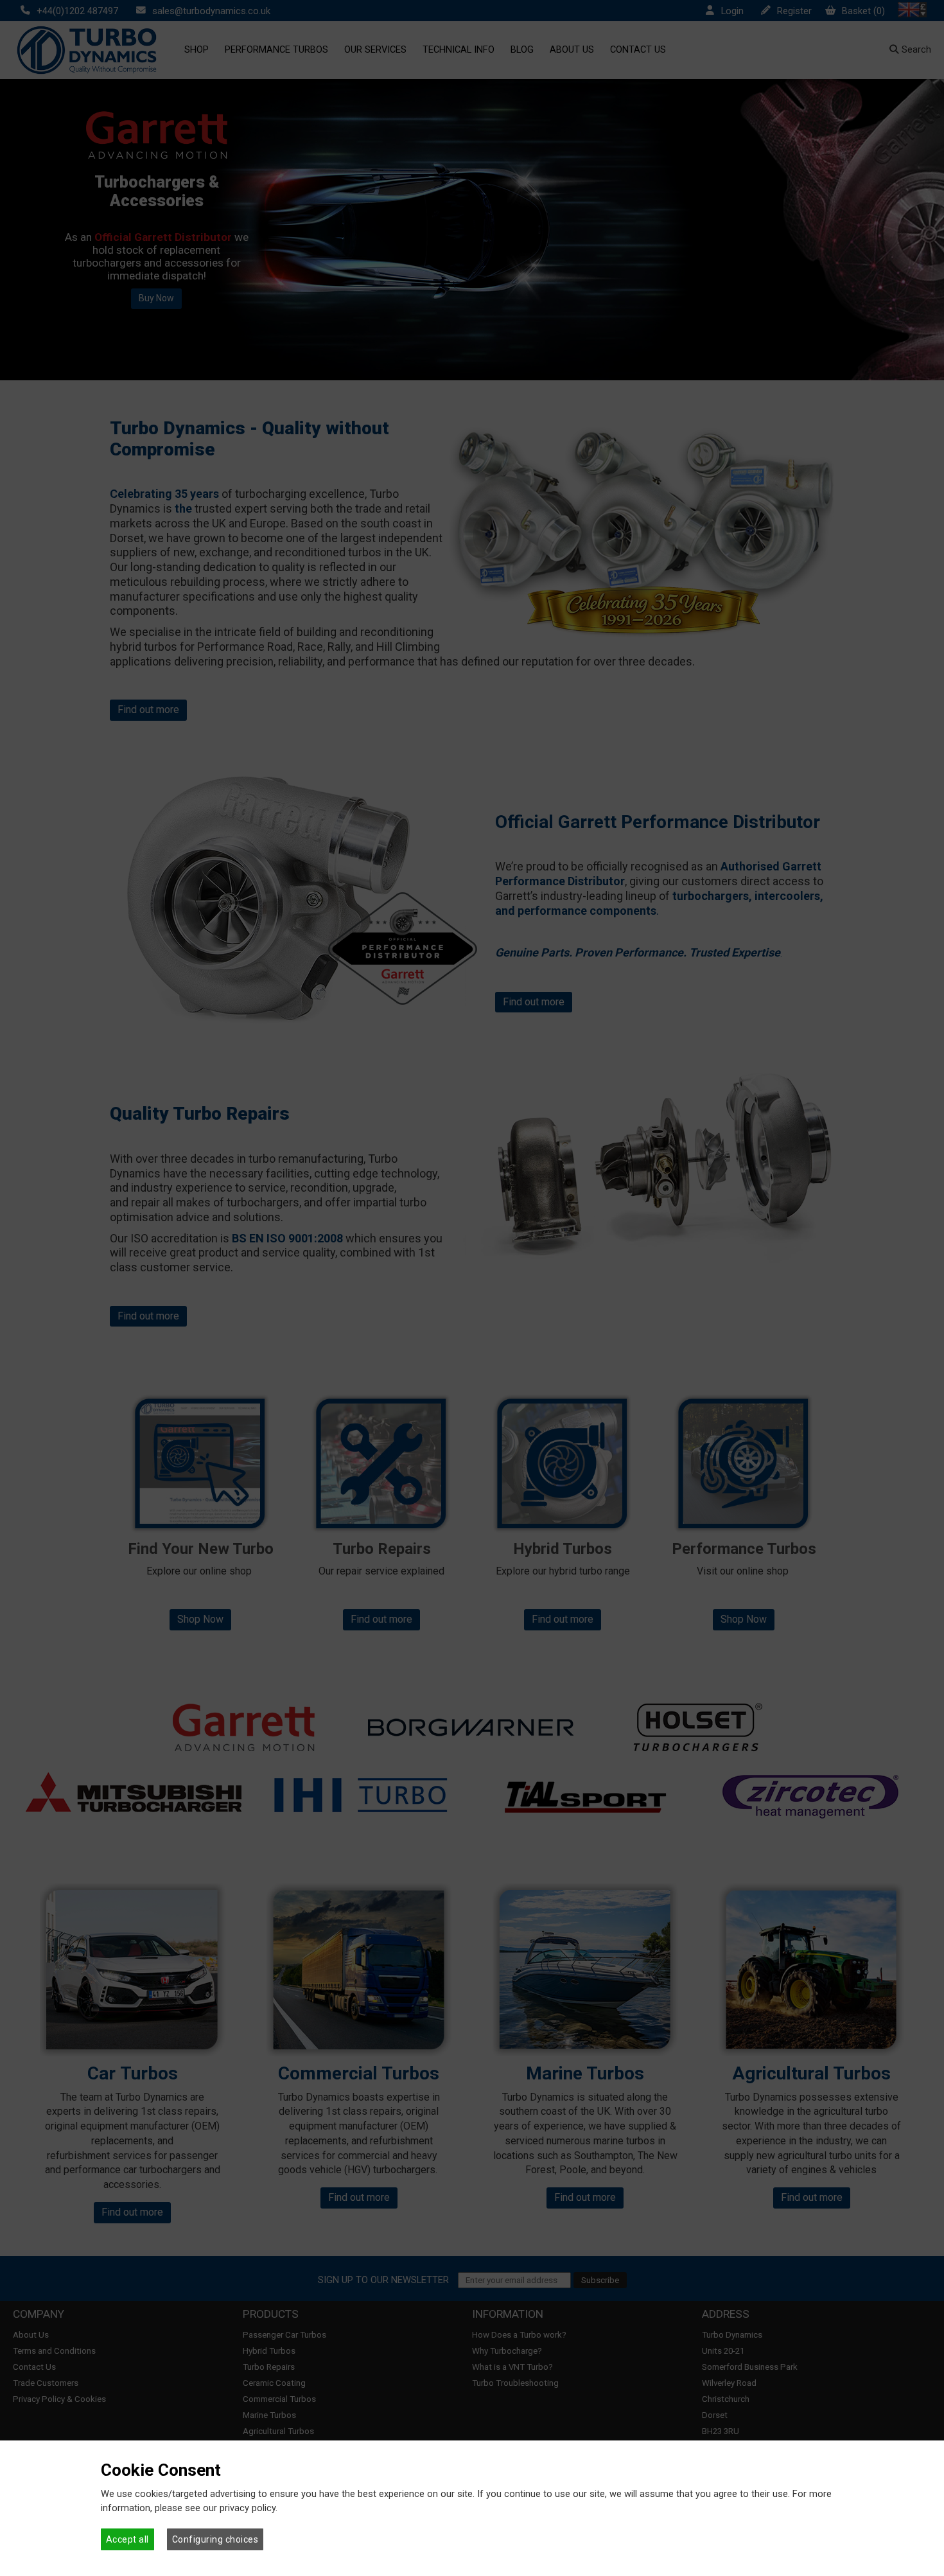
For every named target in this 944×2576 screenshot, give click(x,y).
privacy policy (248, 2508)
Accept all (127, 2539)
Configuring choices (215, 2539)
